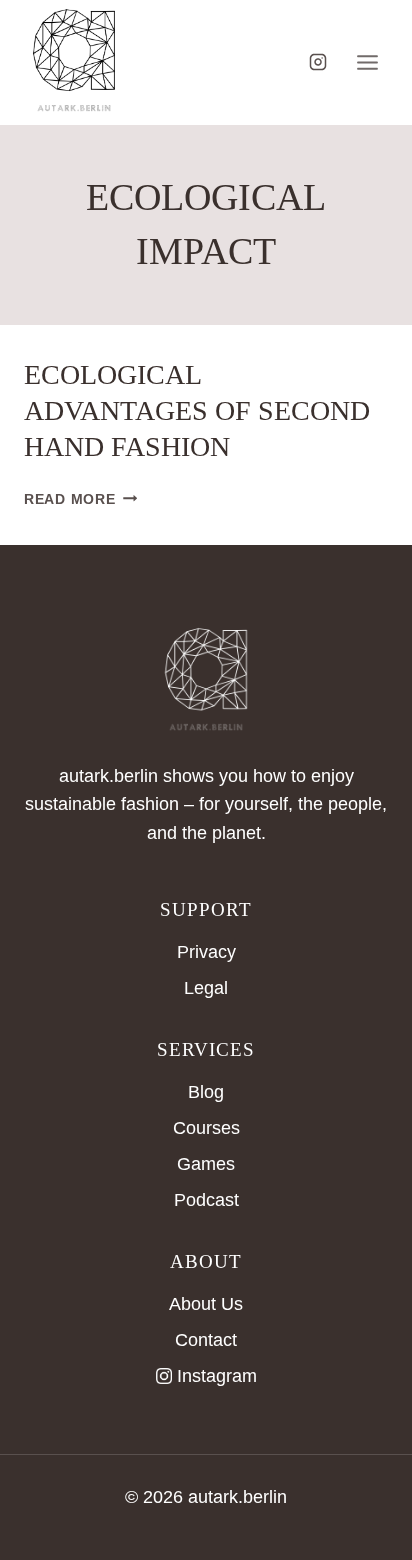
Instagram (217, 1376)
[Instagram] (318, 62)
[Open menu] (367, 62)
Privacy (206, 952)
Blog (206, 1092)
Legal (206, 988)
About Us (206, 1304)
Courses (206, 1128)
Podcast (206, 1200)
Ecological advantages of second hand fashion (197, 411)
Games (206, 1164)
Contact (206, 1340)
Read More (80, 499)
